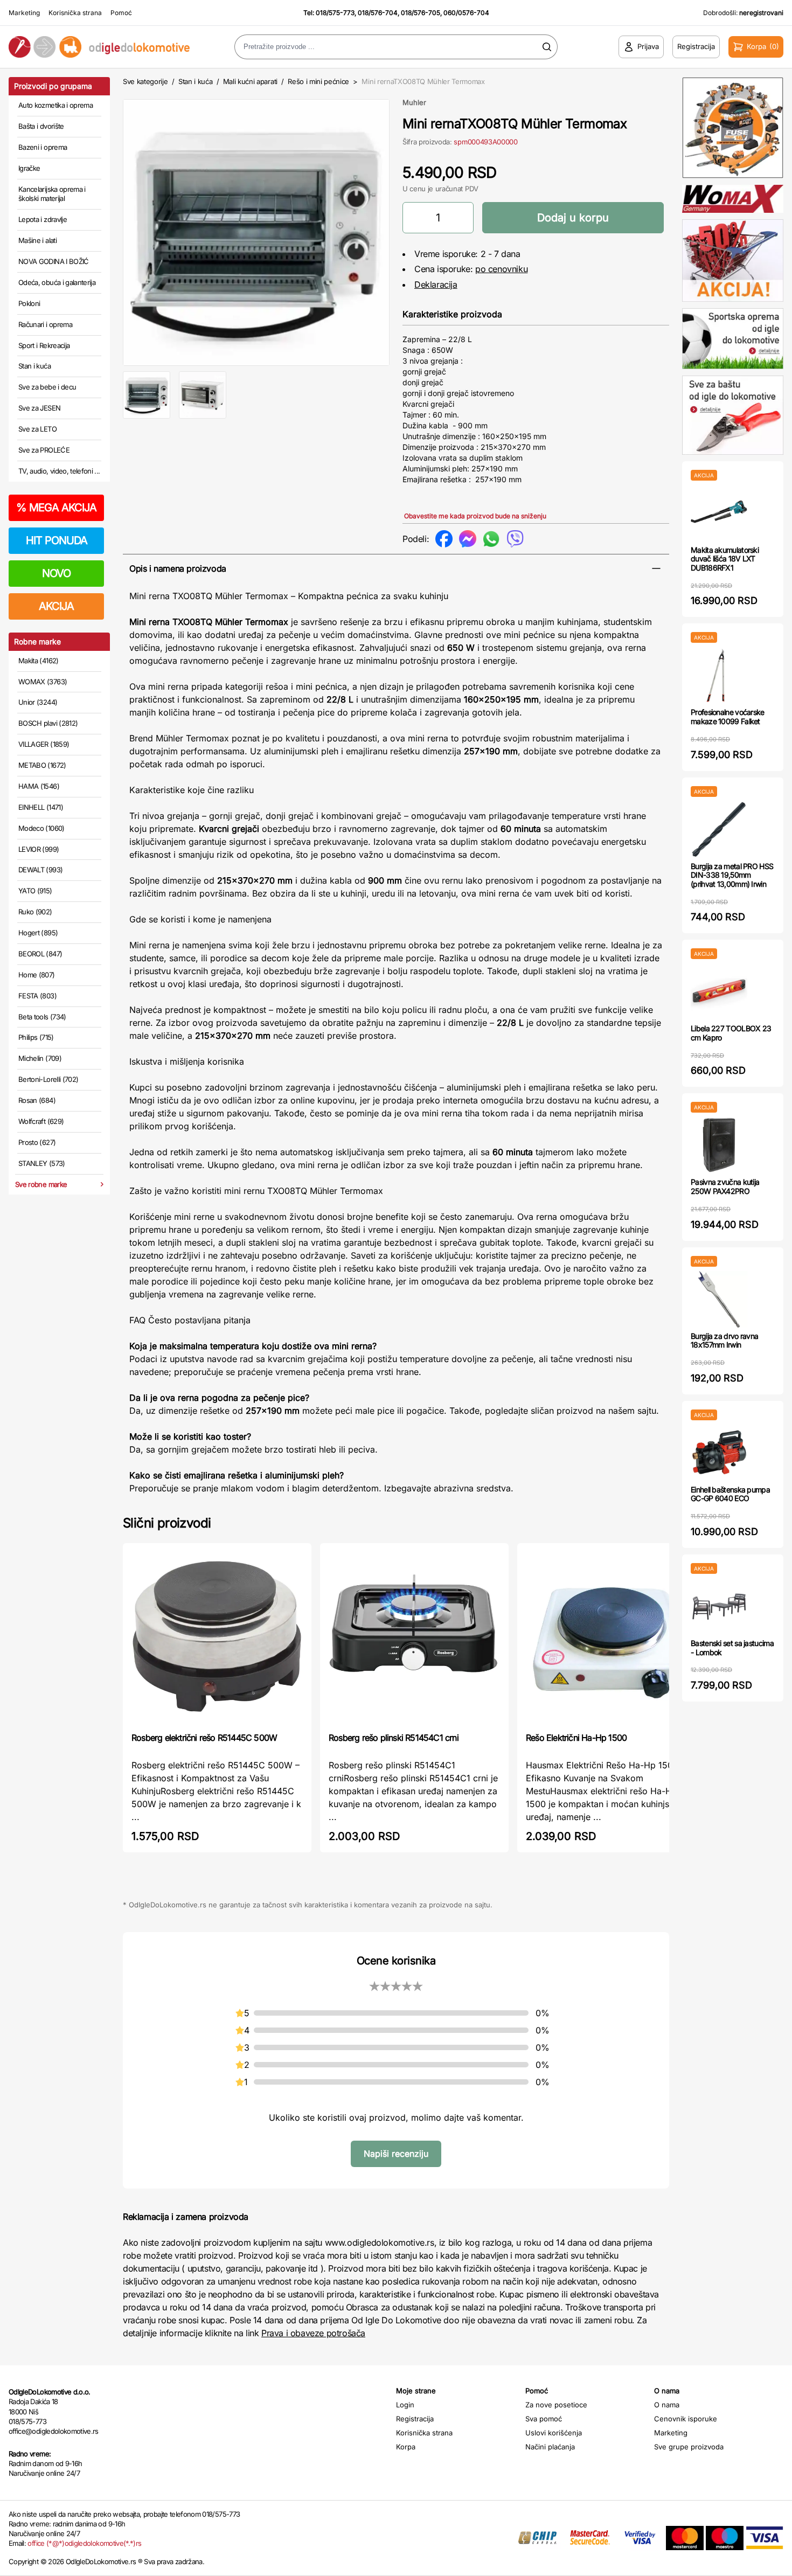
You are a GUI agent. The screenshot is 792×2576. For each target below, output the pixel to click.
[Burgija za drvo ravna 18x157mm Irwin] (719, 1299)
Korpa (406, 2447)
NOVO (56, 573)
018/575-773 (335, 13)
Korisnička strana (75, 13)
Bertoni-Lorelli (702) (48, 1079)
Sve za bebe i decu (47, 387)
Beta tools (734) (42, 1017)
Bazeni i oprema (43, 147)
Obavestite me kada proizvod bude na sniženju (475, 516)
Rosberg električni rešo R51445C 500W (204, 1738)
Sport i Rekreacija (44, 345)
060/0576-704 (466, 13)
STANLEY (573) (42, 1163)
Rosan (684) (37, 1100)
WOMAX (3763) (43, 682)
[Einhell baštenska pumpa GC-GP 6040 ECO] (719, 1453)
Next (407, 230)
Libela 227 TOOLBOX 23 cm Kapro (731, 1033)
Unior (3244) (38, 702)
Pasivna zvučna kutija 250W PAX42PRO (725, 1186)
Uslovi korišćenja (554, 2433)
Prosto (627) (37, 1142)
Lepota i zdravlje (43, 219)
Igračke (29, 168)
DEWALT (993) (40, 870)
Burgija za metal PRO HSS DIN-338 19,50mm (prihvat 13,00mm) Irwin (732, 875)
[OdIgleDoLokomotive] (99, 47)
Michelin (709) (40, 1058)
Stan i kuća (34, 366)
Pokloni (29, 303)
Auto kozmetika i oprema (55, 105)
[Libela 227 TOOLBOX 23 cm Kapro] (719, 992)
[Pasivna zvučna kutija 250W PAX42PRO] (719, 1145)
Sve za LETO (37, 429)
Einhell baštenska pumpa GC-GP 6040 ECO (730, 1494)
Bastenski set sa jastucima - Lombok (732, 1648)
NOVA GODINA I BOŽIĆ (54, 261)
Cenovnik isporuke (686, 2419)
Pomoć (121, 13)
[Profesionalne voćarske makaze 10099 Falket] (719, 675)
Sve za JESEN (39, 408)
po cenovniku (501, 269)
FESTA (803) (37, 996)
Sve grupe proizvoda (689, 2447)
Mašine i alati (37, 240)
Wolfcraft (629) (41, 1121)
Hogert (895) (38, 933)
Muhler (414, 102)
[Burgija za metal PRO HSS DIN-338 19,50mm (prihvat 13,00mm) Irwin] (719, 829)
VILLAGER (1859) (44, 744)
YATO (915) (35, 891)
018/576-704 (378, 13)
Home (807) (37, 975)
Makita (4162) (39, 661)
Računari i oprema (45, 324)
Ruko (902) (35, 912)
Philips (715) (36, 1037)
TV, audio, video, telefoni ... (59, 471)
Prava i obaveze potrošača (313, 2333)
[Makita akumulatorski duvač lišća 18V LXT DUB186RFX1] (719, 513)
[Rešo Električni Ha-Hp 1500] (612, 1637)
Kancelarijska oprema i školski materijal (52, 194)
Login (405, 2405)
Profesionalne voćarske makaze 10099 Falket (728, 717)
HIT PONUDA (57, 540)
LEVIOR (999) (39, 849)
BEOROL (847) (40, 954)
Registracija (415, 2419)
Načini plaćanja (550, 2447)
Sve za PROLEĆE (44, 450)
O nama (667, 2405)
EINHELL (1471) (41, 807)
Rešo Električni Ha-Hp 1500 (576, 1738)
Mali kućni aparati (250, 81)
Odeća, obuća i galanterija (57, 282)
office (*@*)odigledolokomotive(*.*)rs (84, 2543)
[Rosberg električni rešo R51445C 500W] (217, 1637)
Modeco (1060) (41, 828)
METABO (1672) (42, 765)
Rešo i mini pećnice (318, 81)
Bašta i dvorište (41, 126)
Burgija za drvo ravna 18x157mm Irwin (724, 1341)
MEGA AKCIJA (56, 508)
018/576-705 (421, 13)
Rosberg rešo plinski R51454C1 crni (394, 1738)
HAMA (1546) (39, 786)
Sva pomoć (544, 2419)
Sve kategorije (145, 81)
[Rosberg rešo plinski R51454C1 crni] (414, 1637)
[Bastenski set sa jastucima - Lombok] (719, 1606)
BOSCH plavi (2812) (48, 723)
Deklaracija (436, 284)
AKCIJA (56, 606)
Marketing (24, 13)
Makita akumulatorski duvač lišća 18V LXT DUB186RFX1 (725, 559)
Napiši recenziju (396, 2154)
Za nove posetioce (556, 2405)
